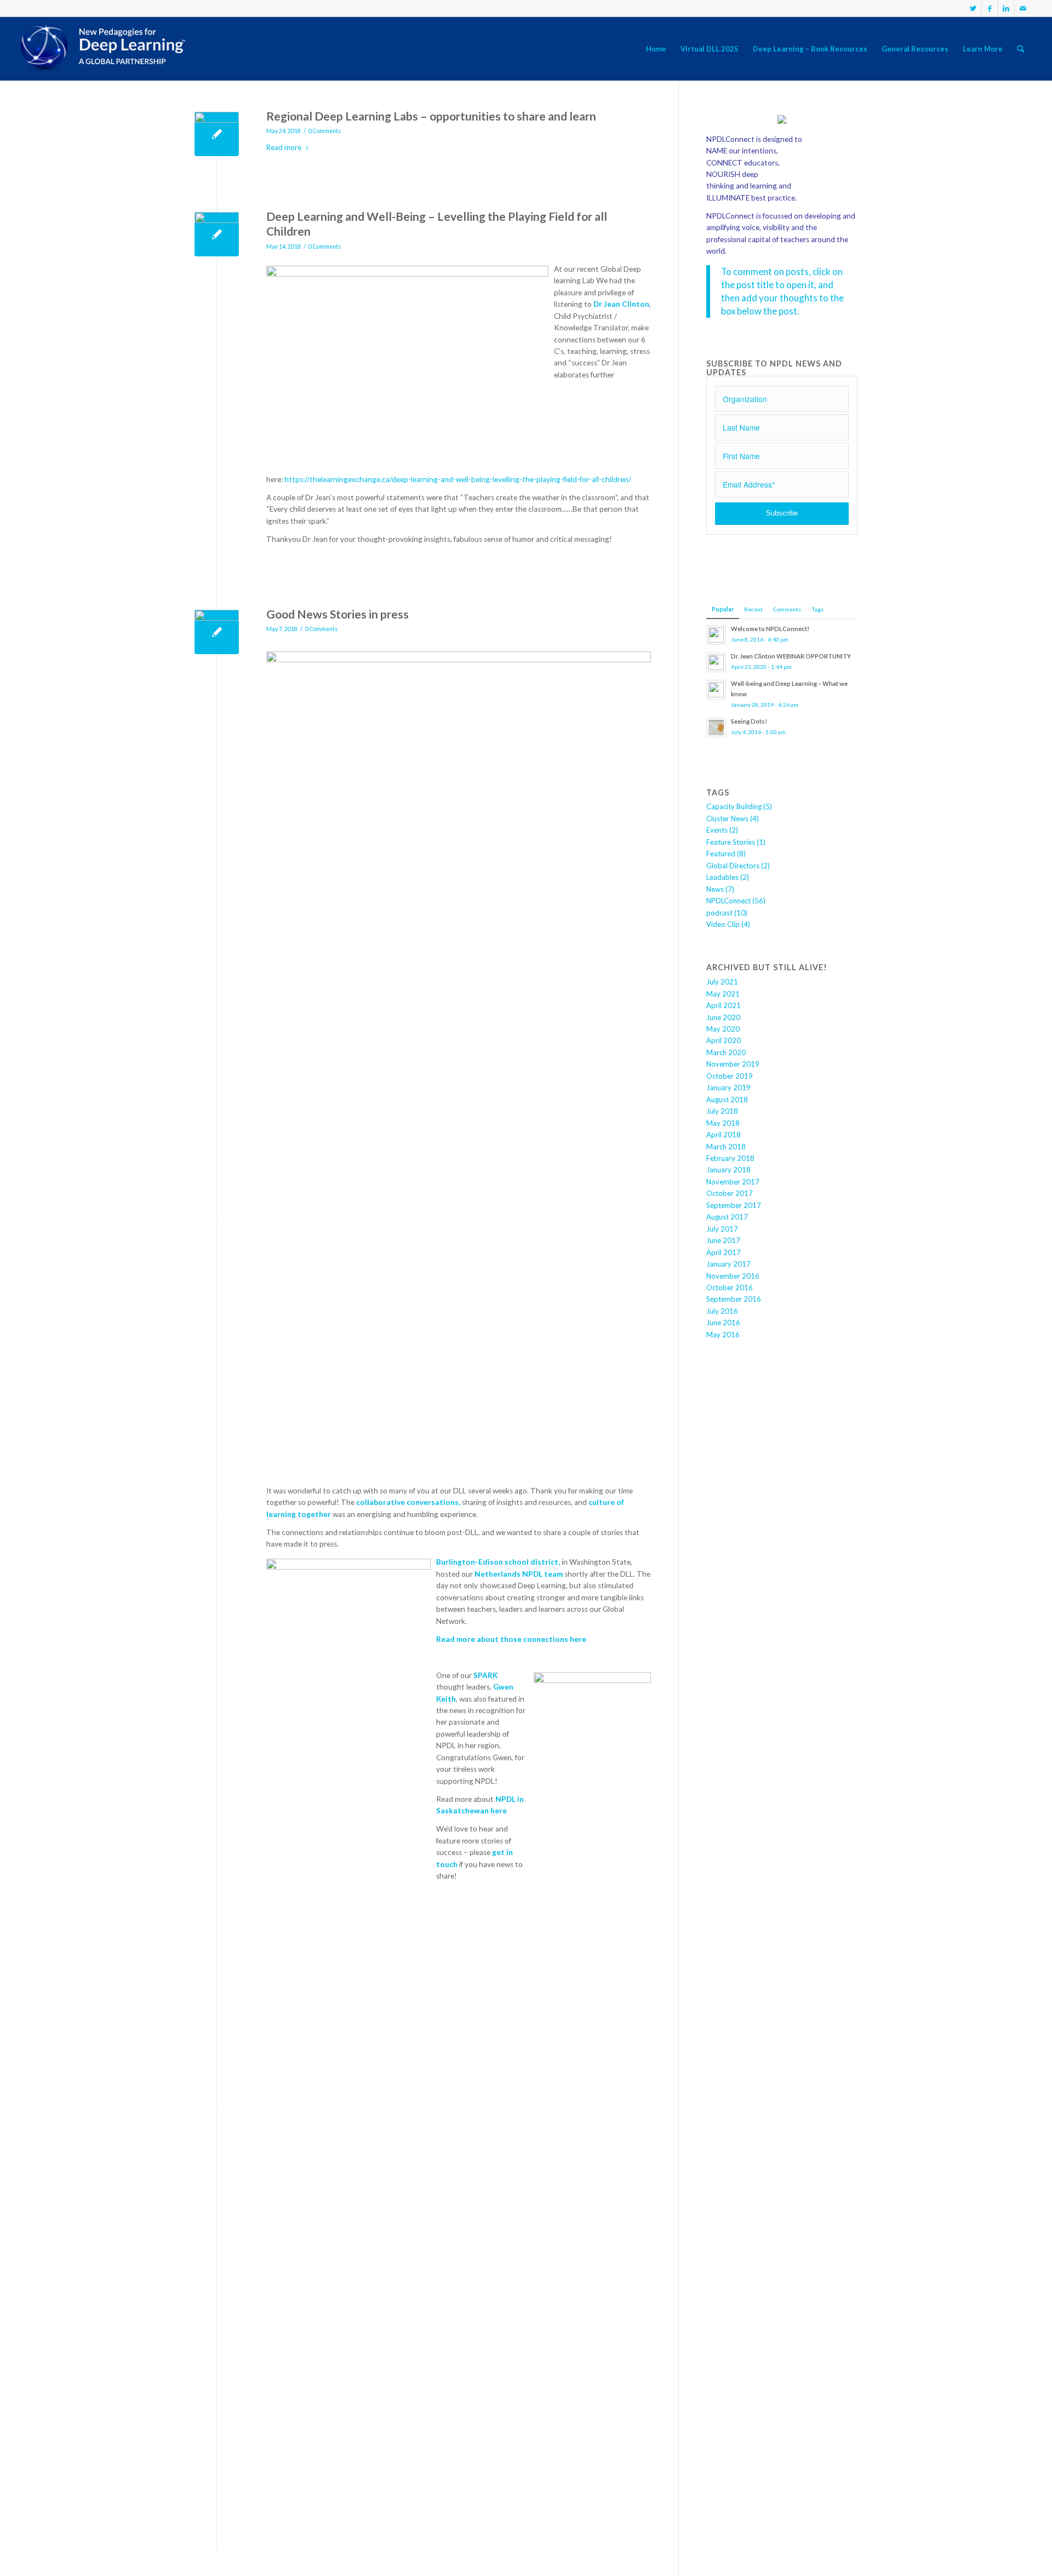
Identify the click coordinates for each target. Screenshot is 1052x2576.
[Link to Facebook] (990, 8)
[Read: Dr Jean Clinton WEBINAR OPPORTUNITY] (716, 662)
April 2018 (724, 1135)
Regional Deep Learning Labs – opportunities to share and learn (431, 116)
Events (717, 830)
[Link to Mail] (1023, 8)
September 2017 (734, 1205)
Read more (284, 147)
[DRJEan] (217, 234)
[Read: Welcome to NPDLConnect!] (716, 635)
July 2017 (722, 1229)
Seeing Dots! (749, 721)
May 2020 (723, 1029)
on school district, (527, 1562)
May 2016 (723, 1335)
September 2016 (734, 1299)
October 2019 (730, 1076)
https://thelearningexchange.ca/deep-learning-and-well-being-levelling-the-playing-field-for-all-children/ (458, 479)
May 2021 (723, 994)
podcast (719, 913)
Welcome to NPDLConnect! (770, 629)
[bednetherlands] (217, 632)
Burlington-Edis (465, 1562)
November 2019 (733, 1064)
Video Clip (723, 924)
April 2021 (724, 1005)
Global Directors (733, 866)
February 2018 (730, 1158)
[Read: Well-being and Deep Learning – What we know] (716, 690)
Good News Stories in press (338, 614)
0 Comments (325, 131)
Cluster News (727, 818)
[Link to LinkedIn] (1006, 8)
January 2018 (728, 1170)
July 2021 (722, 982)
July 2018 (722, 1111)
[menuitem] (656, 49)
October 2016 (730, 1287)
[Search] (1020, 49)
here (499, 1811)
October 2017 (730, 1193)
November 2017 (733, 1182)
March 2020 (726, 1052)
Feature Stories (731, 842)
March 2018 (726, 1147)
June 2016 (723, 1323)
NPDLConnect (728, 901)
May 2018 (723, 1123)
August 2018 (727, 1100)
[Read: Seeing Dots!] (716, 728)
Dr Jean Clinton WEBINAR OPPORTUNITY (791, 656)
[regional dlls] (217, 134)
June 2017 (723, 1240)
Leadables (722, 877)
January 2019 (728, 1087)
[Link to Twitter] (973, 8)
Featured (721, 854)
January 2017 (728, 1264)
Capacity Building (734, 806)
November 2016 (733, 1276)
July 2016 (722, 1311)
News (715, 889)
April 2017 (724, 1252)
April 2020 (724, 1040)
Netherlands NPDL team (519, 1574)
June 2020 (723, 1017)
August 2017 (727, 1217)
